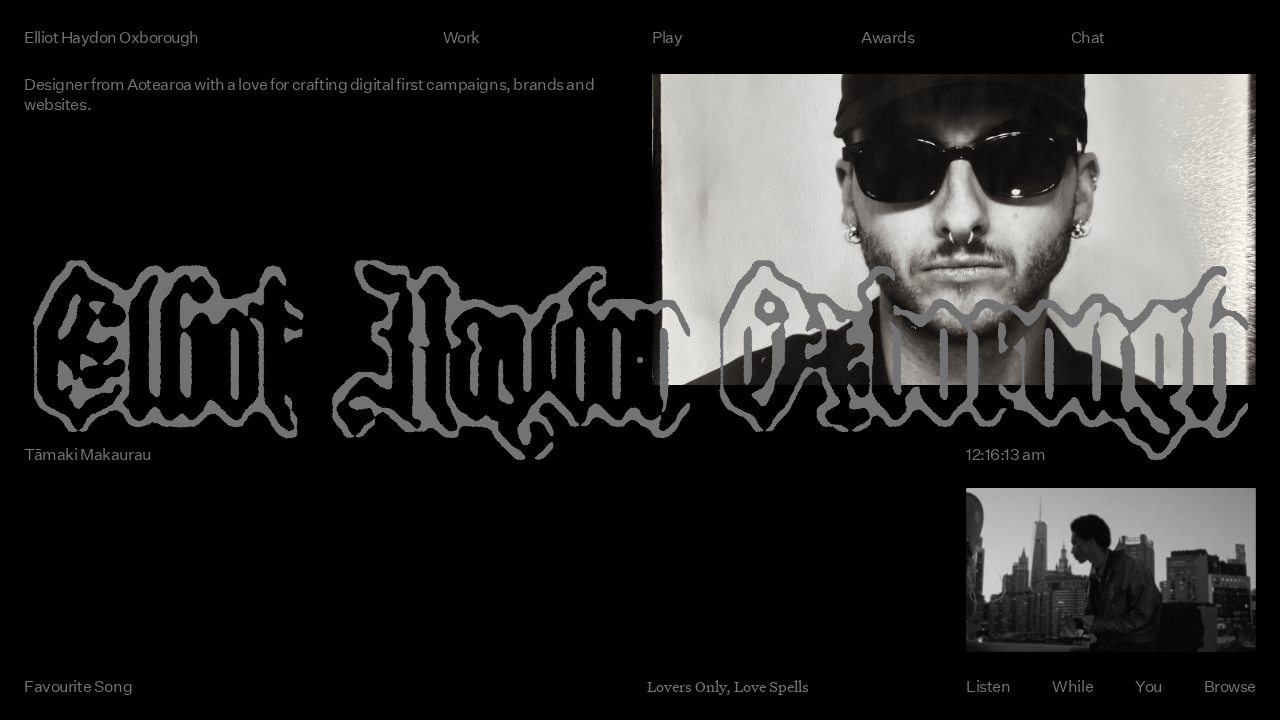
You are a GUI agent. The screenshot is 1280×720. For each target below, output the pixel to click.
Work (461, 37)
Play (667, 37)
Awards (887, 37)
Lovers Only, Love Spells (728, 686)
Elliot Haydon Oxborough (111, 37)
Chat (1088, 37)
